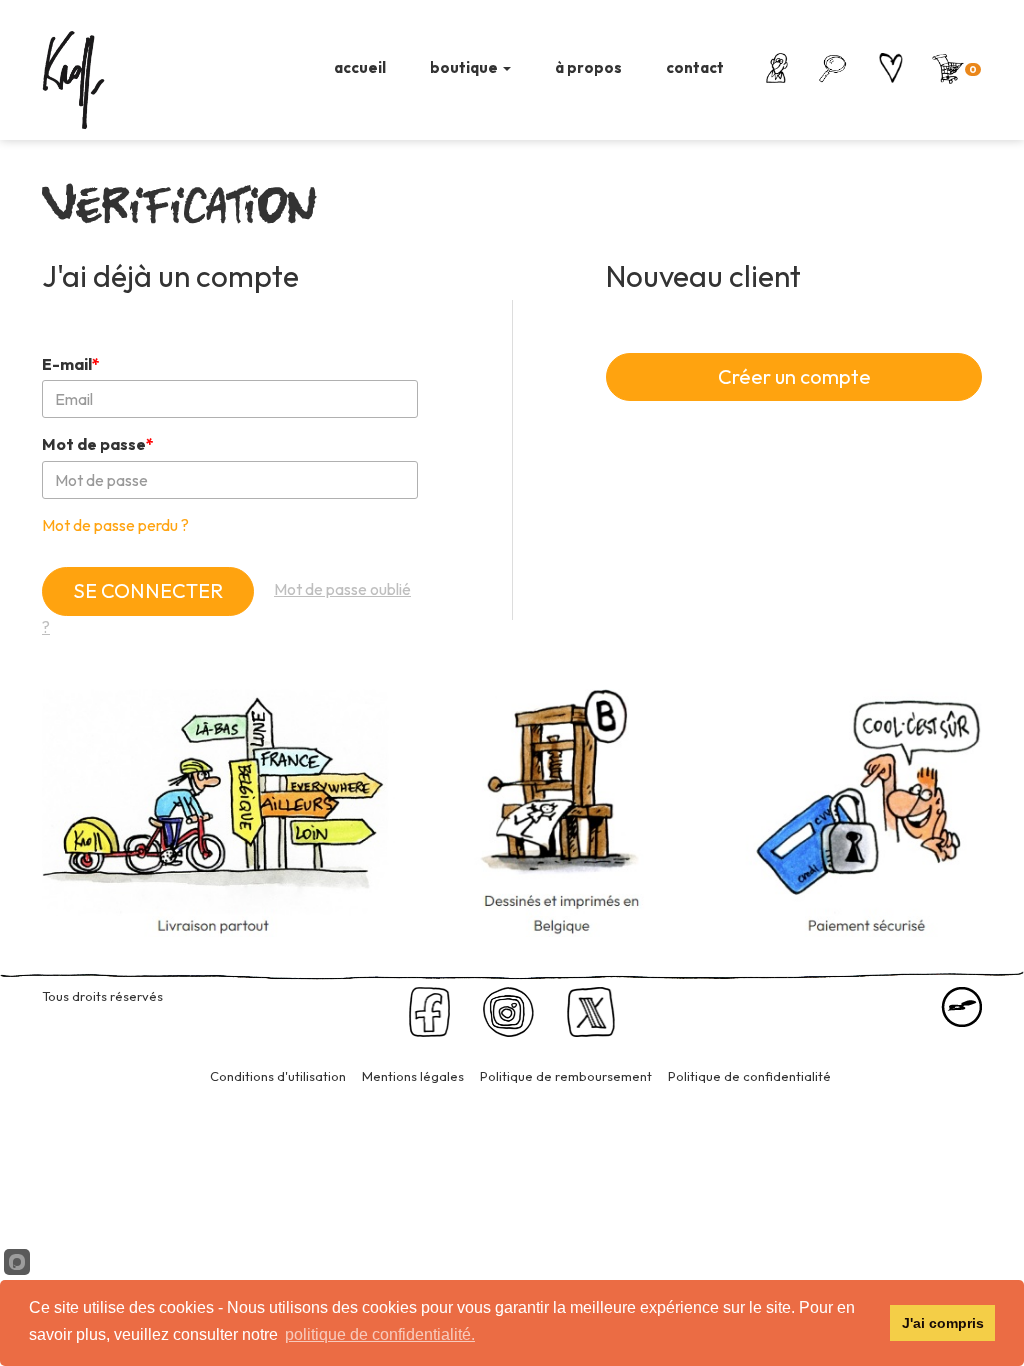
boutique (465, 67)
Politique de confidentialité (749, 1076)
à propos (588, 67)
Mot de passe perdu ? (115, 525)
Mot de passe (98, 444)
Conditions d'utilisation (278, 1076)
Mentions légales (413, 1076)
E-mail (71, 364)
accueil (360, 67)
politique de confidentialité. (380, 1334)
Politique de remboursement (566, 1076)
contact (695, 67)
